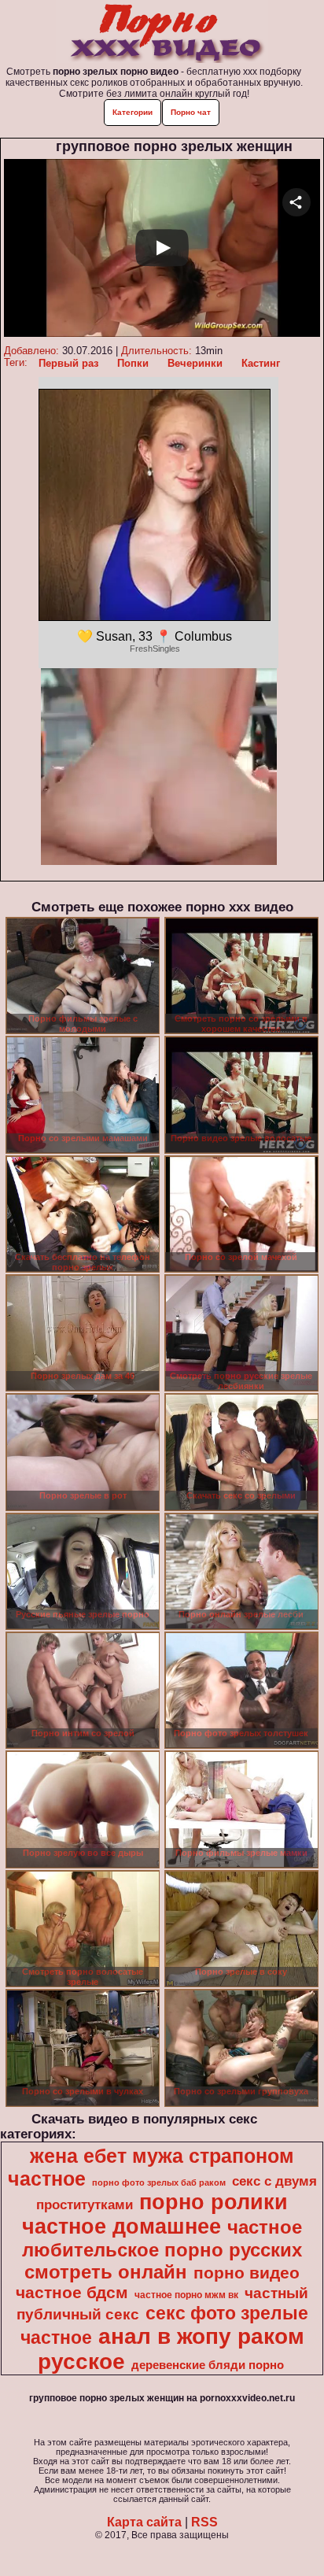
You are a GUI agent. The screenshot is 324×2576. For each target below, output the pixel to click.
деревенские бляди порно (208, 2365)
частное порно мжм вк (186, 2295)
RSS (204, 2522)
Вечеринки (195, 363)
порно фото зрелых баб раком (159, 2182)
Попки (133, 363)
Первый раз (68, 363)
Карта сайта (144, 2522)
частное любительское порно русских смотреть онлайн (162, 2249)
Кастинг (261, 363)
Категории (133, 112)
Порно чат (191, 112)
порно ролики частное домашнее (155, 2214)
